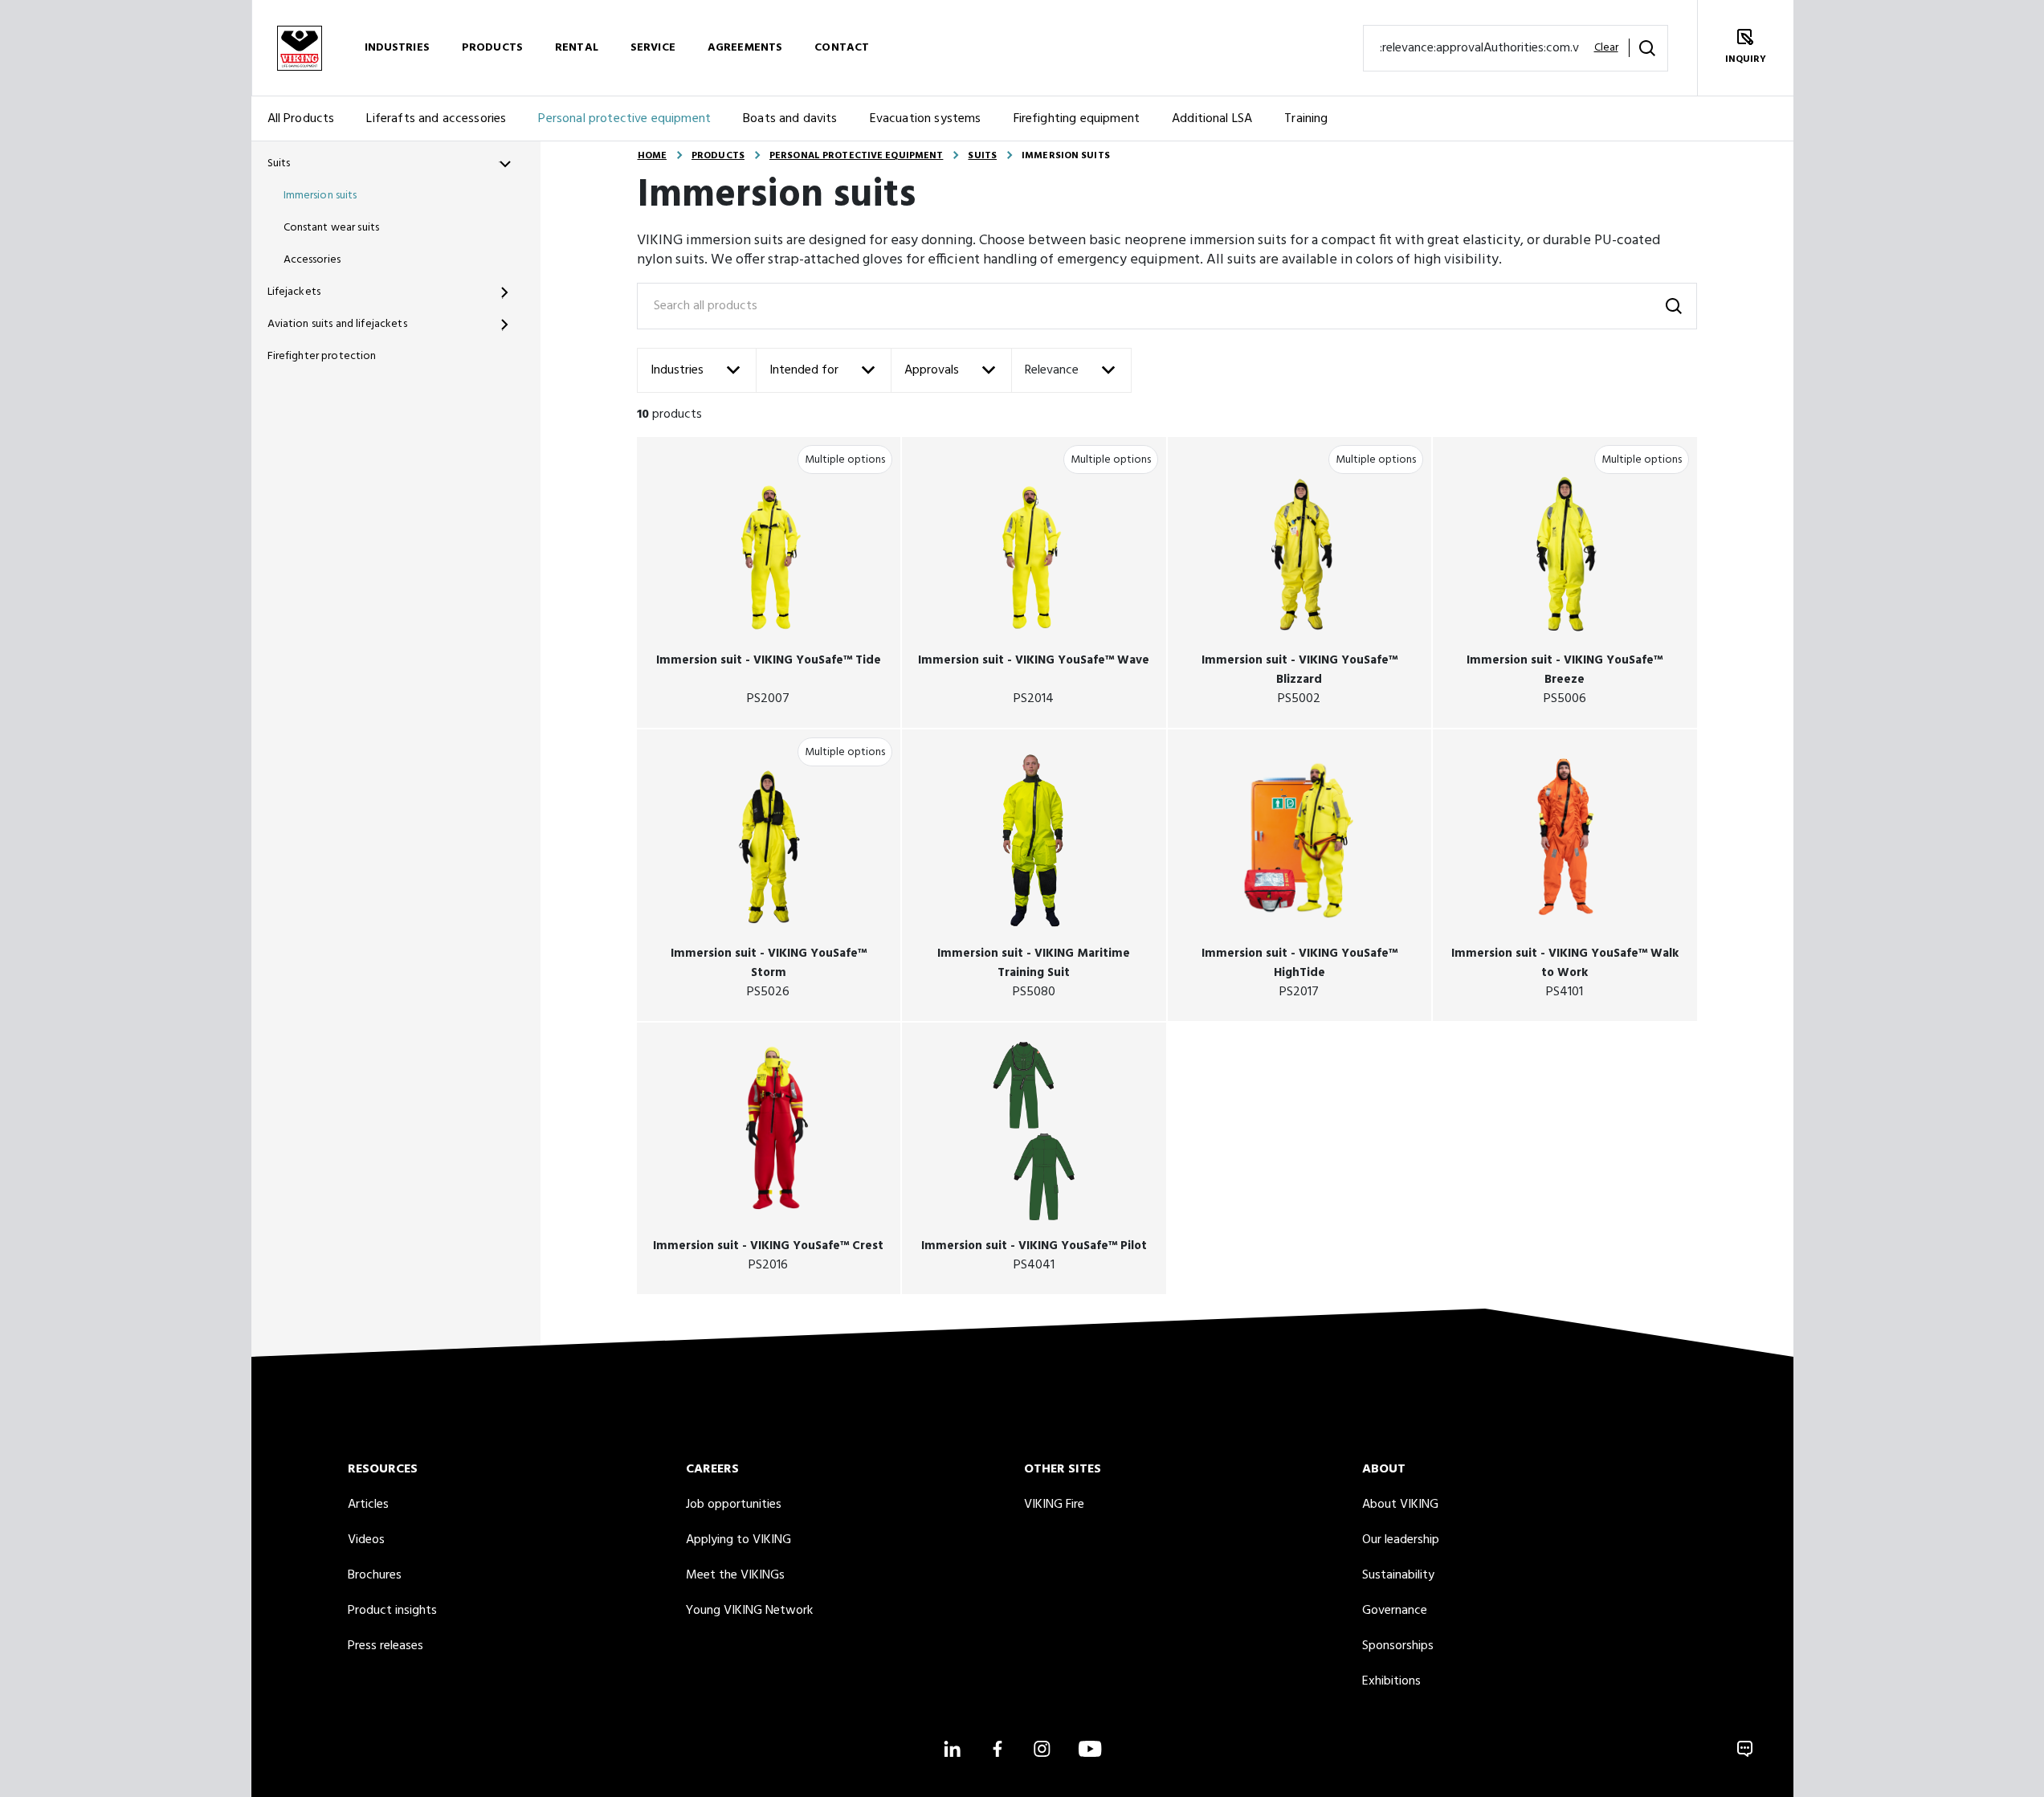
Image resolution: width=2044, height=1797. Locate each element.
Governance (1395, 1611)
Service (653, 48)
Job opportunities (734, 1505)
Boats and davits (790, 119)
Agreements (745, 48)
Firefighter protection (322, 356)
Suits (279, 163)
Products (492, 48)
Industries (397, 48)
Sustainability (1398, 1575)
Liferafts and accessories (436, 119)
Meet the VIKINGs (735, 1575)
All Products (301, 119)
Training (1306, 119)
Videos (366, 1540)
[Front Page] (300, 48)
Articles (368, 1505)
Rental (577, 48)
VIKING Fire (1054, 1505)
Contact (842, 48)
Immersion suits (320, 196)
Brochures (375, 1575)
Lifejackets (294, 292)
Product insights (392, 1611)
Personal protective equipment (624, 119)
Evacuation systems (926, 119)
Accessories (312, 260)
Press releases (386, 1646)
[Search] (1647, 48)
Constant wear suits (332, 228)
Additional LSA (1212, 119)
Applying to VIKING (738, 1540)
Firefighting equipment (1077, 119)
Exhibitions (1391, 1681)
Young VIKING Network (749, 1611)
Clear (1606, 48)
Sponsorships (1398, 1646)
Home (652, 156)
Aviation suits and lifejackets (337, 324)
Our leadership (1401, 1540)
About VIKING (1400, 1505)
